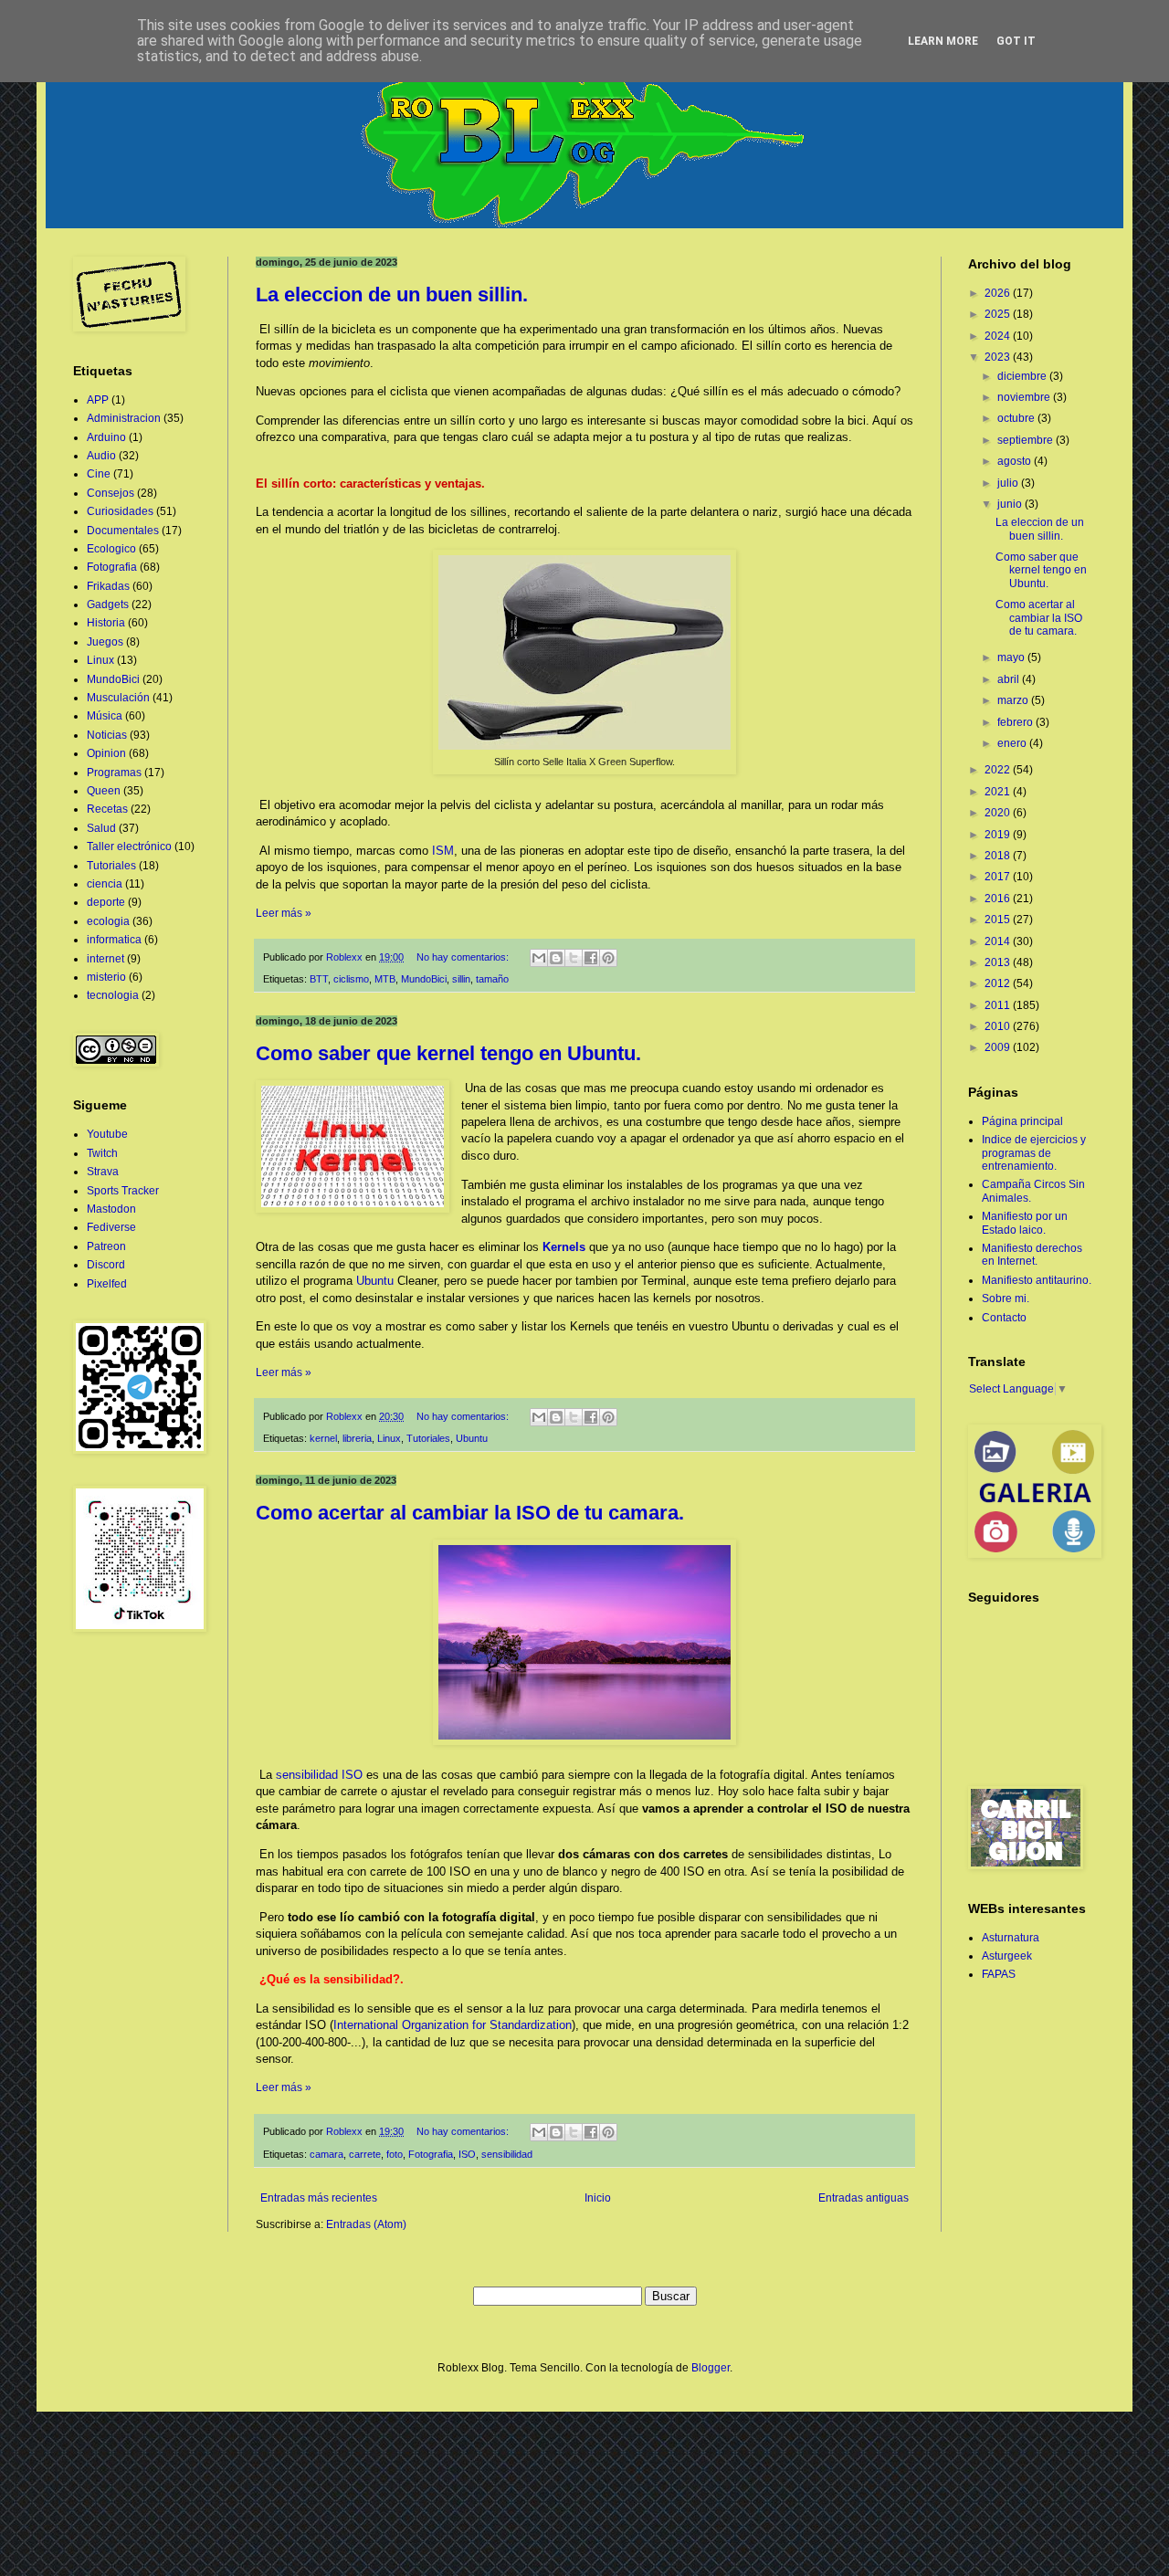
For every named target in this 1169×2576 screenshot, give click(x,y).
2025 (999, 314)
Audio (101, 456)
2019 (999, 835)
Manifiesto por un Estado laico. (1025, 1223)
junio (1011, 504)
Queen (104, 791)
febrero (1016, 722)
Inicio (598, 2198)
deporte (106, 902)
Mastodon (111, 1209)
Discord (106, 1265)
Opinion (106, 753)
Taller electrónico (129, 846)
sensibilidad (507, 2154)
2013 (999, 962)
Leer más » (284, 913)
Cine (99, 474)
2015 (999, 920)
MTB (385, 979)
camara (326, 2154)
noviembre (1025, 397)
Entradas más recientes (319, 2198)
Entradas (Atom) (366, 2224)
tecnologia (113, 995)
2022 (999, 770)
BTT (319, 979)
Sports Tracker (123, 1191)
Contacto (1004, 1318)
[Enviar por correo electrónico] (539, 958)
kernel (323, 1438)
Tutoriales (428, 1438)
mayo (1012, 657)
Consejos (111, 493)
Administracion (124, 418)
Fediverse (111, 1227)
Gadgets (108, 605)
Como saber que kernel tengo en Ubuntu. (448, 1053)
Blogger (711, 2368)
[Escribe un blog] (556, 958)
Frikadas (108, 586)
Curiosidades (120, 511)
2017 (999, 877)
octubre (1017, 418)
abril (1010, 679)
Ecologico (111, 549)
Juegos (105, 642)
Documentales (123, 531)
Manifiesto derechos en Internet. (1032, 1255)
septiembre (1027, 440)
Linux (389, 1438)
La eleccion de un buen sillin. (392, 294)
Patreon (106, 1246)
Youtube (107, 1134)
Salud (101, 828)
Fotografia (431, 2154)
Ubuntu (375, 1281)
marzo (1014, 700)
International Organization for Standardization (453, 2025)
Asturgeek (1007, 1956)
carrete (365, 2154)
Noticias (107, 735)
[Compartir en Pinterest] (608, 958)
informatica (114, 940)
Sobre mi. (1006, 1299)
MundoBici (424, 979)
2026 (999, 293)
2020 (999, 813)
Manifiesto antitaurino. (1037, 1280)
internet (105, 959)
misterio (106, 977)
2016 (999, 899)
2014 (999, 941)
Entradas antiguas (864, 2198)
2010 (999, 1026)
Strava (103, 1172)
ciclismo (351, 979)
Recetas (107, 809)
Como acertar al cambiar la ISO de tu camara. (470, 1513)
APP (98, 400)
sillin (461, 979)
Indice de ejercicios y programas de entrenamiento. (1034, 1153)
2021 (999, 792)
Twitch (102, 1153)
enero (1013, 743)
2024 (999, 336)
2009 (999, 1047)
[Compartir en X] (574, 958)
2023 (999, 357)
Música (105, 716)
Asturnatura (1011, 1938)
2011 (999, 1005)
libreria (357, 1438)
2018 (999, 856)
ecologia (108, 921)
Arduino (106, 437)
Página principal (1022, 1121)
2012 (999, 983)
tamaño (492, 979)
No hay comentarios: (464, 957)
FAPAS (999, 1974)
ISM (443, 851)
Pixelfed (107, 1284)
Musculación (118, 698)
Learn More (943, 41)
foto (395, 2154)
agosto (1016, 461)
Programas (114, 773)
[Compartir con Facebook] (591, 958)
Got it (1016, 41)
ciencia (105, 884)
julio (1009, 483)
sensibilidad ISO (319, 1775)
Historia (106, 623)
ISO (467, 2154)
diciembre (1023, 376)
